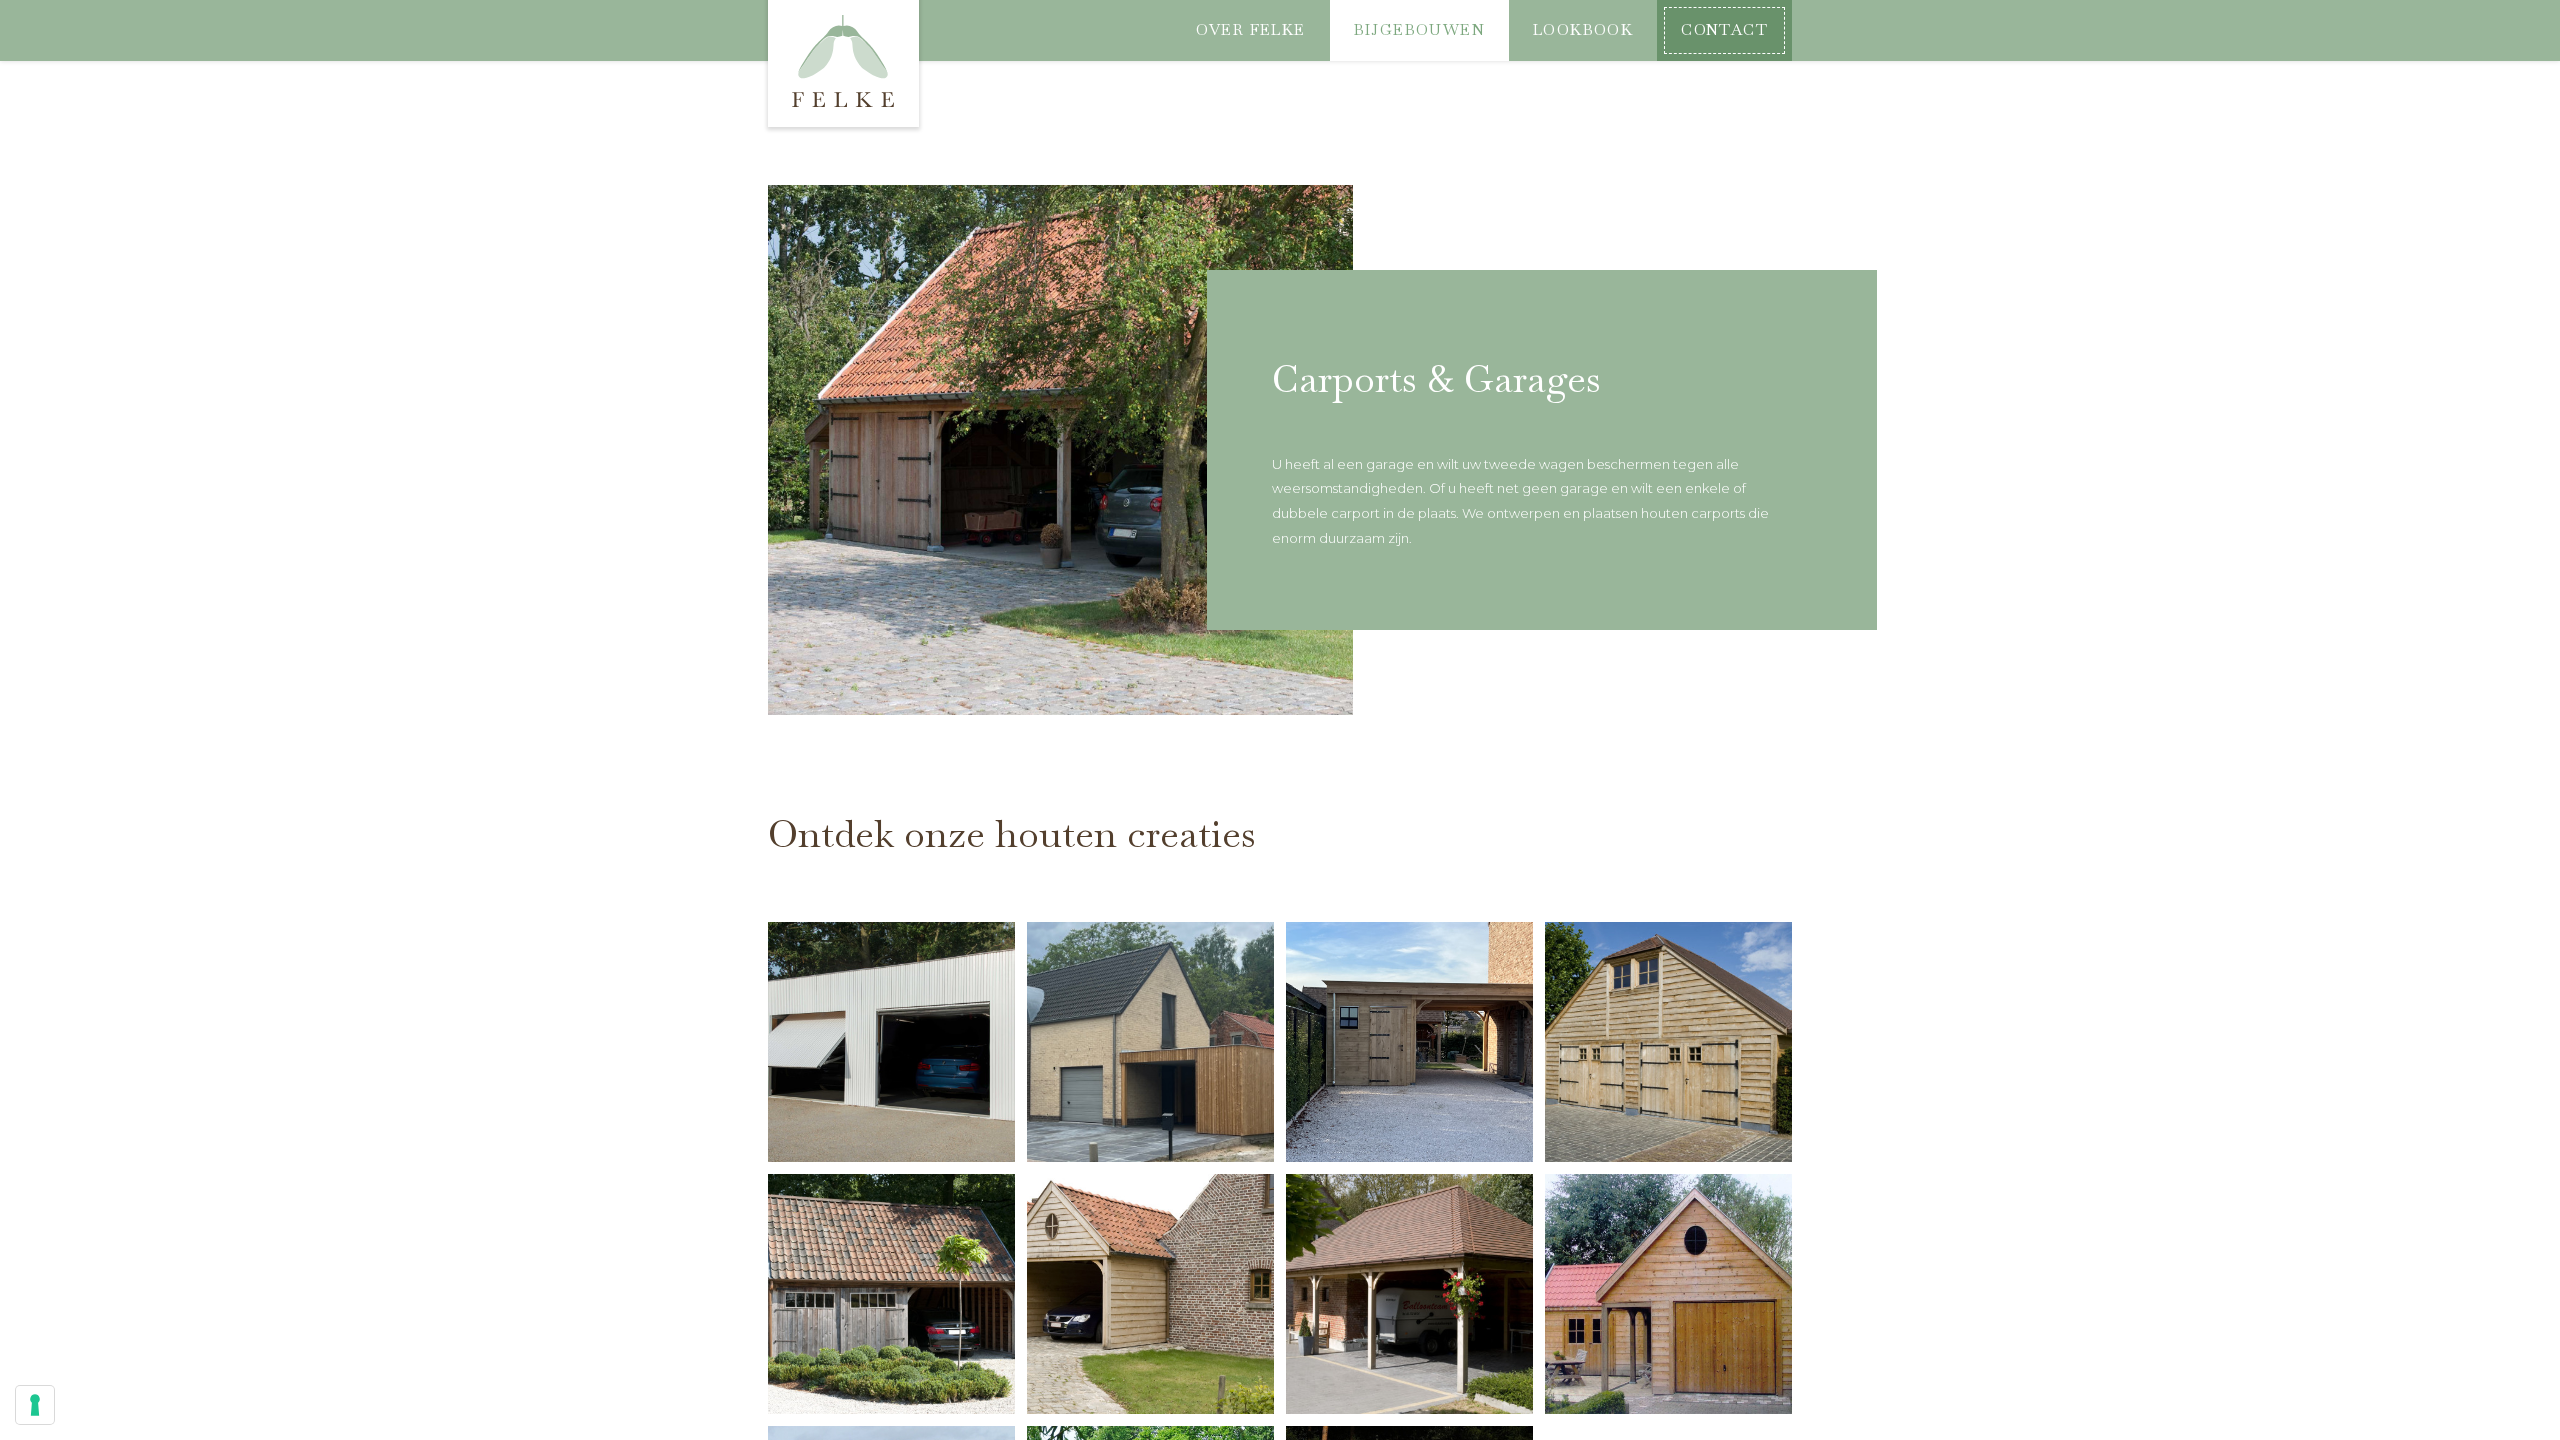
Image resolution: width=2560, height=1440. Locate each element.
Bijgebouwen (1419, 30)
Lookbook (1583, 30)
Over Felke (1251, 30)
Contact (1724, 30)
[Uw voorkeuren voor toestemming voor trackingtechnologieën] (35, 1405)
